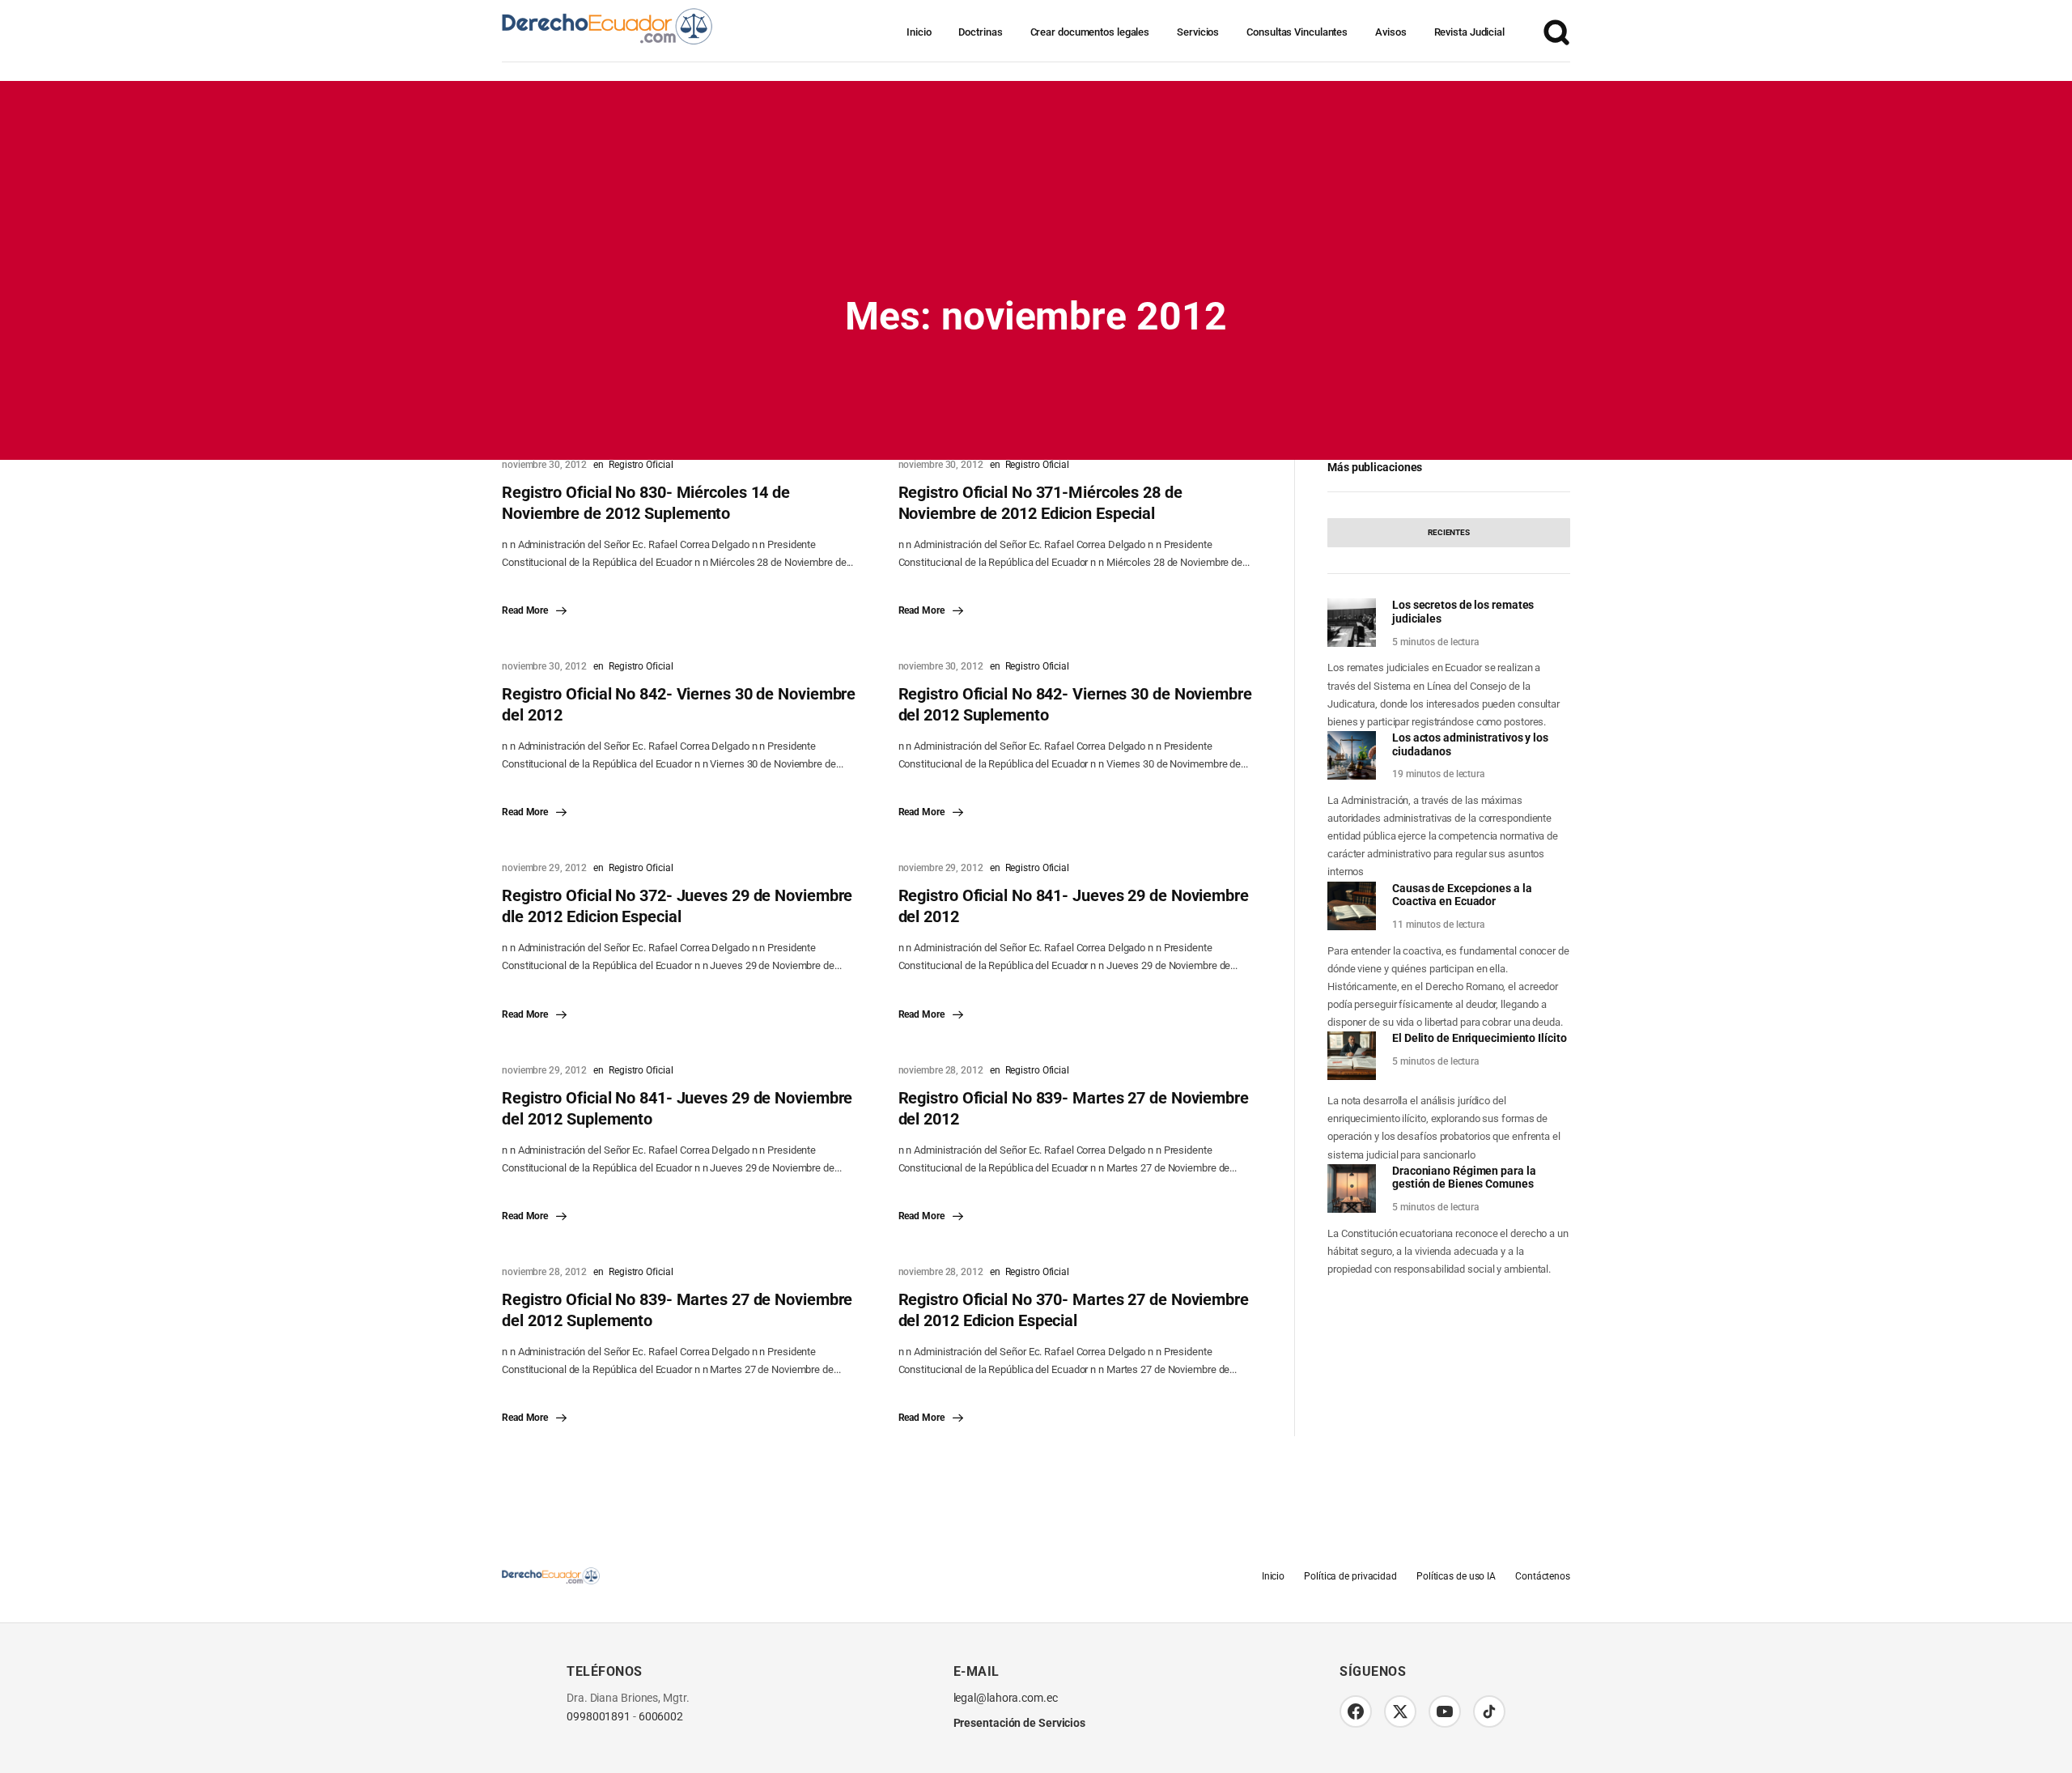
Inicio (919, 32)
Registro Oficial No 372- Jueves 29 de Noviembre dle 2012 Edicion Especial (677, 906)
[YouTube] (1445, 1711)
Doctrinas (980, 32)
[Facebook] (1356, 1711)
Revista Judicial (1469, 32)
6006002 (661, 1717)
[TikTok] (1489, 1711)
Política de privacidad (1350, 1576)
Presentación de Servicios (1020, 1723)
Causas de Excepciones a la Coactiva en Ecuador (1462, 895)
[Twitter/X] (1400, 1711)
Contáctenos (1543, 1576)
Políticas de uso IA (1456, 1576)
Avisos (1391, 32)
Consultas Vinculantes (1297, 32)
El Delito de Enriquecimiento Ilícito (1479, 1038)
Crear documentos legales (1090, 32)
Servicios (1198, 32)
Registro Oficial (641, 465)
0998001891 (599, 1717)
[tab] (1449, 533)
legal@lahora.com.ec (1006, 1698)
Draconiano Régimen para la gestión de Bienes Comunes (1464, 1178)
